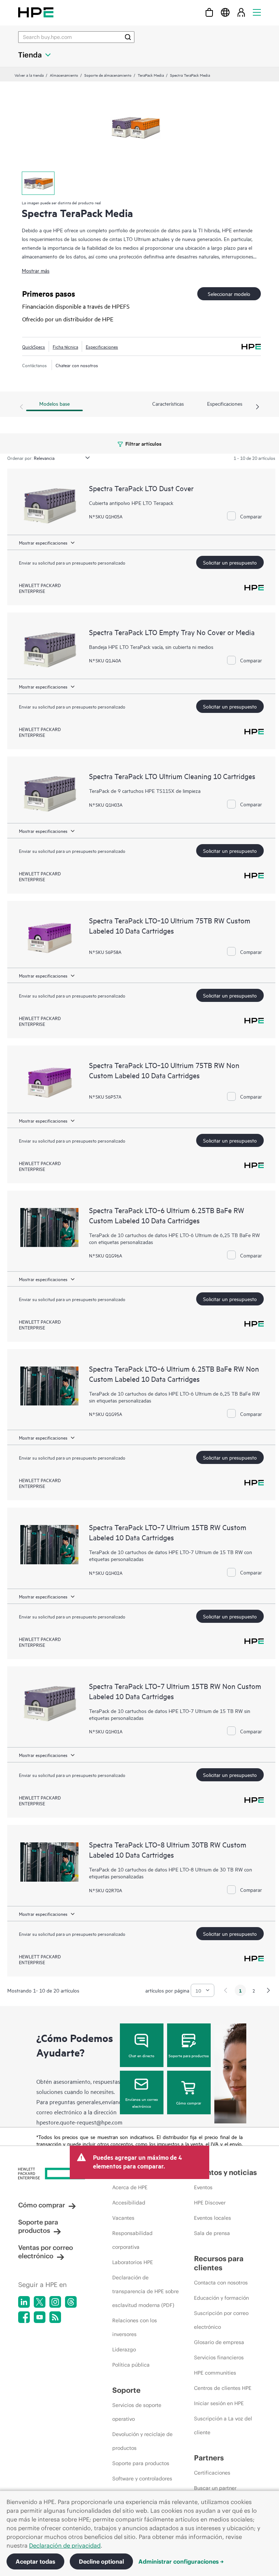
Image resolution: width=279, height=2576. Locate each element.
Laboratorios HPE (133, 2262)
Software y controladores (142, 2479)
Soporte (126, 2390)
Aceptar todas (35, 2561)
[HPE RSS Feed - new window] (55, 2317)
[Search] (128, 37)
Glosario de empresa (219, 2342)
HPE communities (215, 2373)
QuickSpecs (34, 346)
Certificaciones (212, 2473)
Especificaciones (102, 346)
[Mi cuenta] (241, 12)
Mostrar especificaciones (43, 542)
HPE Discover (210, 2203)
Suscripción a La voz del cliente (223, 2425)
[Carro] (209, 12)
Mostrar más (36, 270)
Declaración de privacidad (65, 2545)
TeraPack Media (151, 75)
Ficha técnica (65, 346)
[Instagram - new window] (55, 2302)
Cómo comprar (189, 2103)
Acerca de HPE (130, 2187)
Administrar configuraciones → (181, 2561)
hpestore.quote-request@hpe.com (79, 2122)
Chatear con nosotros (77, 365)
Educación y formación (221, 2298)
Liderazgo (124, 2350)
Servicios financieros (219, 2358)
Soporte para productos (189, 2055)
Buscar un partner (215, 2488)
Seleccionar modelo (229, 294)
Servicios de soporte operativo (137, 2412)
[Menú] (257, 12)
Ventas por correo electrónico (46, 2252)
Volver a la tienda (29, 75)
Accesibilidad (129, 2203)
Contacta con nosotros (221, 2283)
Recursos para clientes (219, 2263)
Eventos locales (213, 2218)
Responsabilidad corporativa (132, 2240)
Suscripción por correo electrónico (221, 2320)
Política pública (131, 2365)
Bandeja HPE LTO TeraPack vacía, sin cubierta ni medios (151, 647)
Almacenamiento (64, 75)
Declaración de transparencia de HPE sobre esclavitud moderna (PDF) (145, 2291)
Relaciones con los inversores (135, 2327)
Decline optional (101, 2561)
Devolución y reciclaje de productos (142, 2441)
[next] (268, 1990)
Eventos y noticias (225, 2172)
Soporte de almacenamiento (108, 75)
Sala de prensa (212, 2233)
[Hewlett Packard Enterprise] (36, 12)
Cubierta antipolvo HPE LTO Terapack (131, 503)
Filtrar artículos (143, 443)
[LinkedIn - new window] (24, 2302)
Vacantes (123, 2218)
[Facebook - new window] (24, 2317)
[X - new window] (40, 2302)
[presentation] (258, 407)
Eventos (203, 2187)
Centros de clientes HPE (223, 2388)
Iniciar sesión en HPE (219, 2403)
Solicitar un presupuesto (230, 562)
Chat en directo (141, 2055)
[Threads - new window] (71, 2302)
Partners (209, 2458)
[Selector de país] (225, 12)
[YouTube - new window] (40, 2317)
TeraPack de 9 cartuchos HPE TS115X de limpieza (145, 791)
